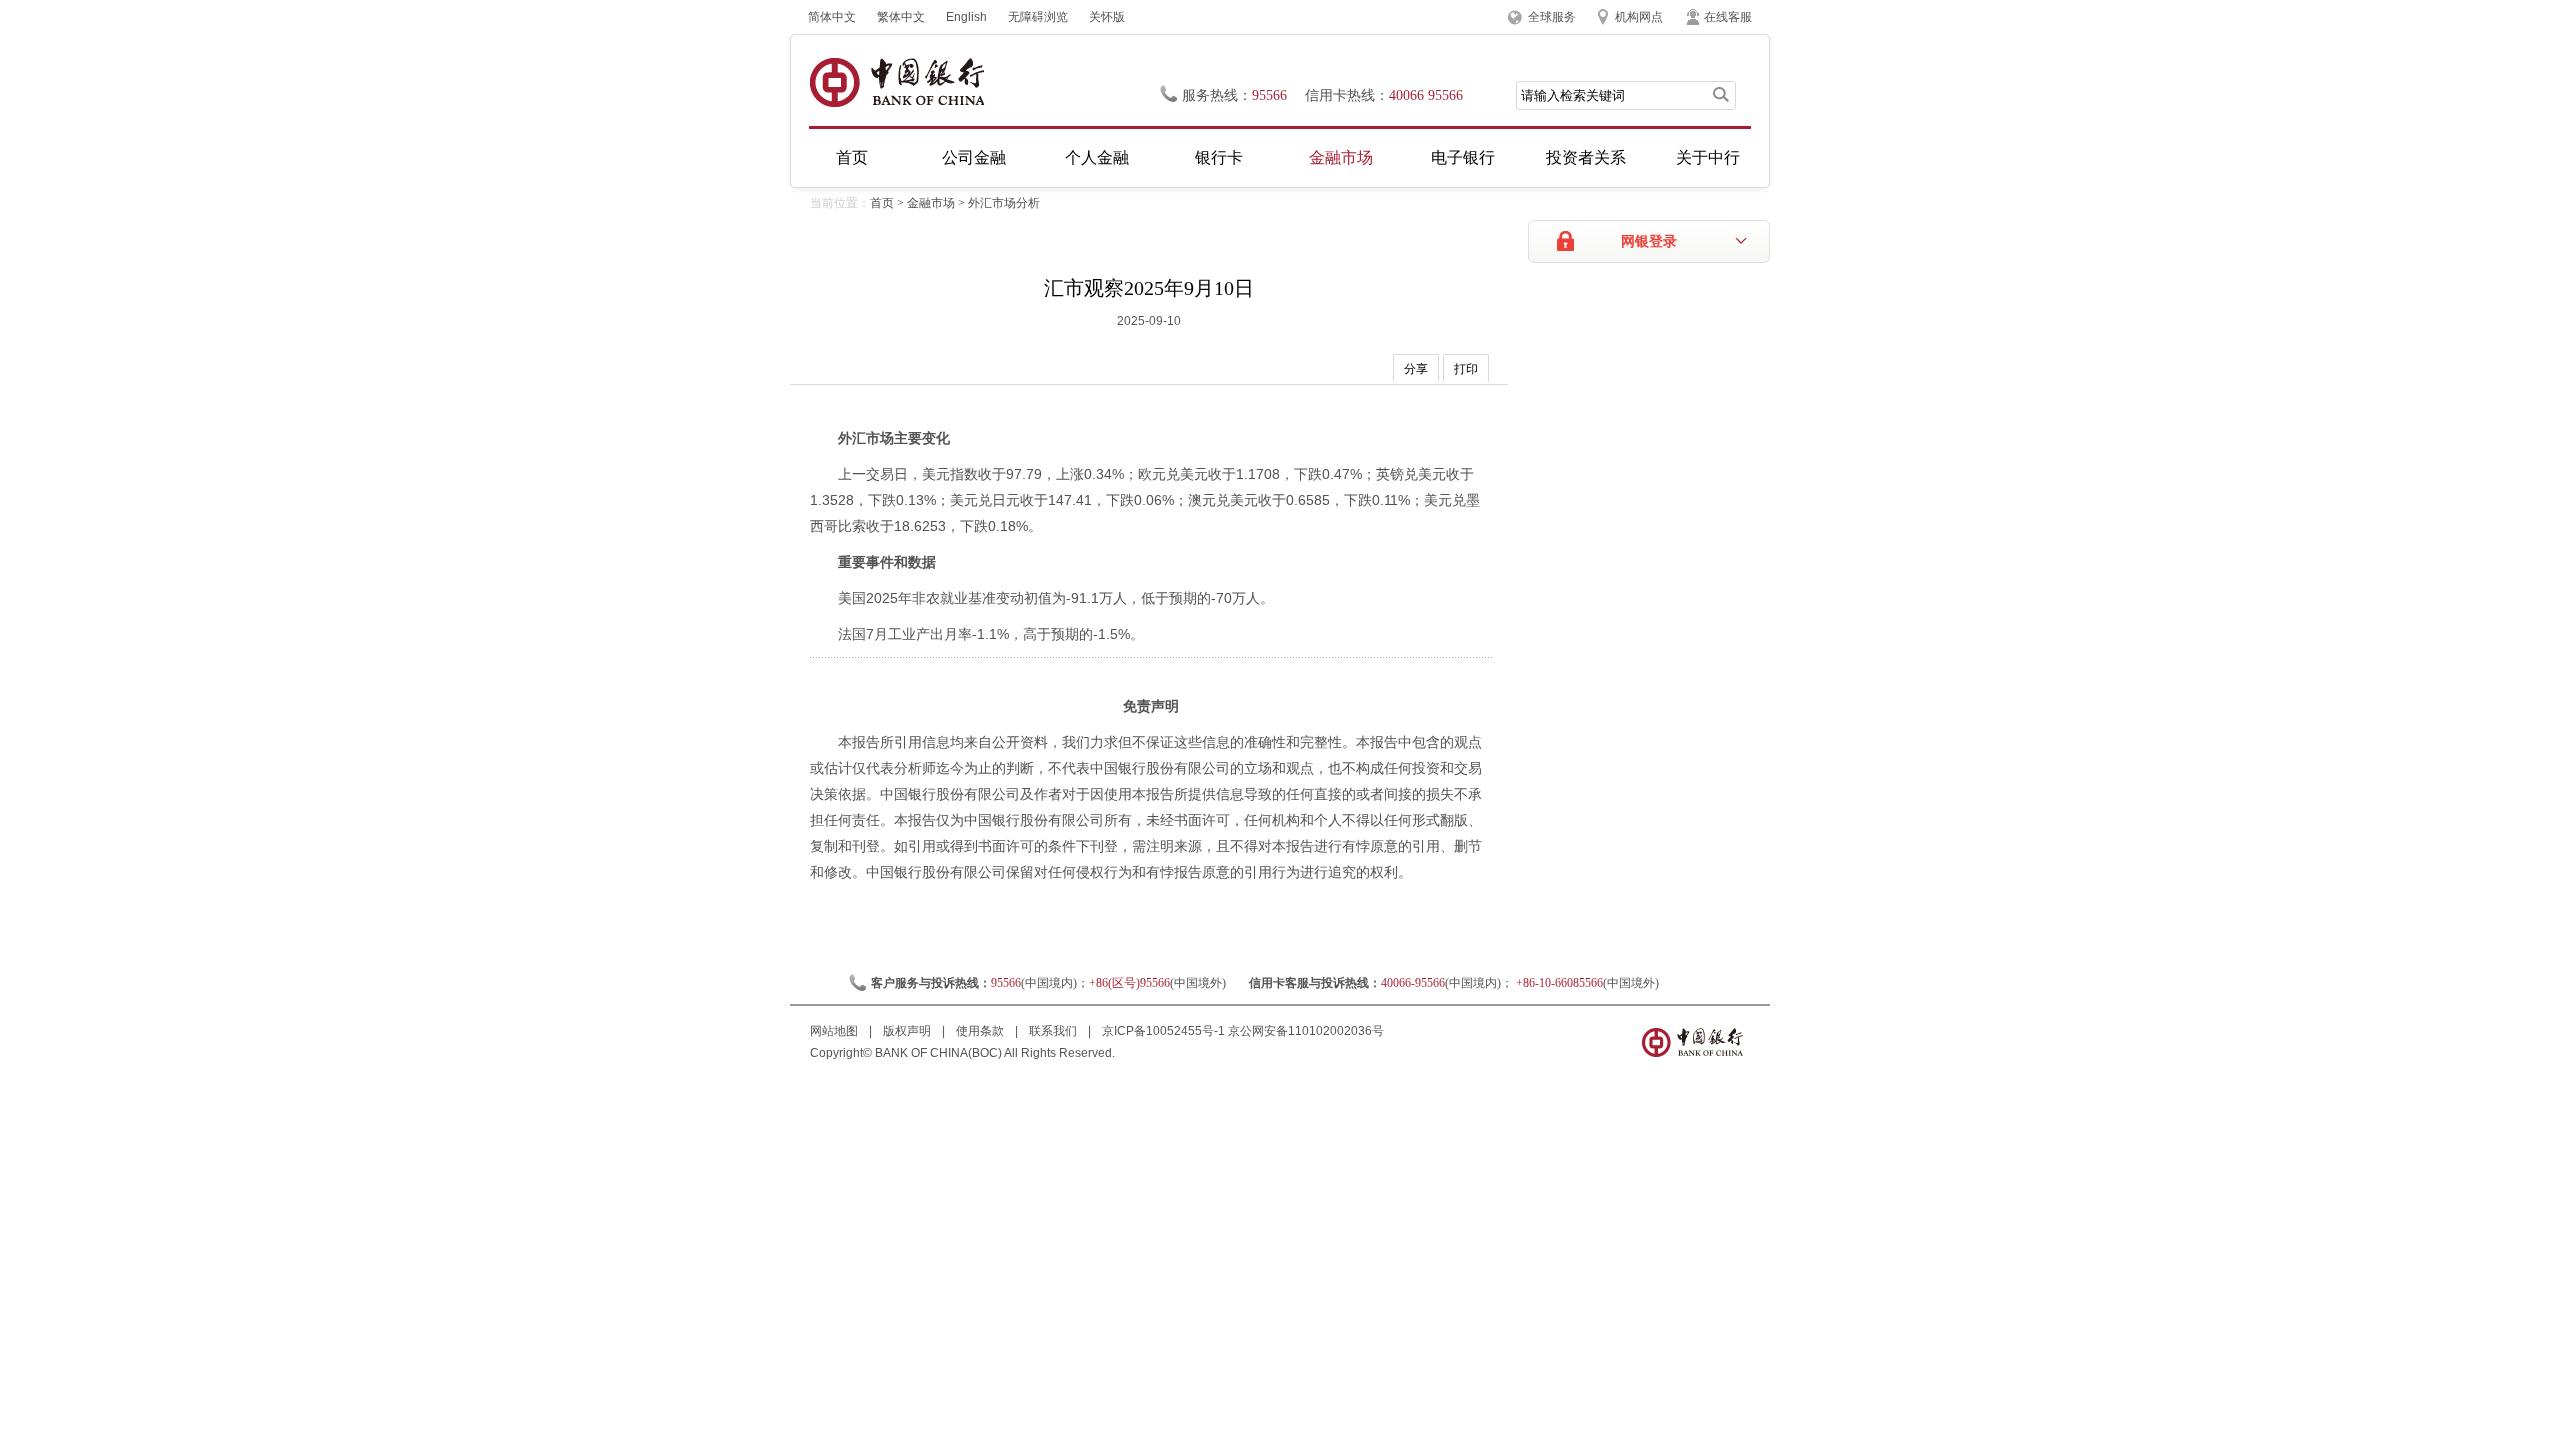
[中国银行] (896, 82)
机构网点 (1639, 17)
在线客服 (1728, 17)
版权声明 (908, 1031)
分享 (1416, 369)
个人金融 (1097, 157)
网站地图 (835, 1031)
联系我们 (1054, 1031)
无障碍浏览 (1038, 17)
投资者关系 (1586, 157)
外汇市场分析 (1004, 203)
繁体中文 (901, 17)
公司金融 (974, 157)
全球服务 (1552, 17)
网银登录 (1649, 241)
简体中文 (832, 17)
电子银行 (1463, 157)
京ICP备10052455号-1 (1163, 1031)
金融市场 (1341, 157)
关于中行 (1708, 157)
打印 (1466, 369)
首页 (852, 157)
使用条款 (981, 1031)
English (966, 17)
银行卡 (1219, 157)
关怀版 (1107, 17)
